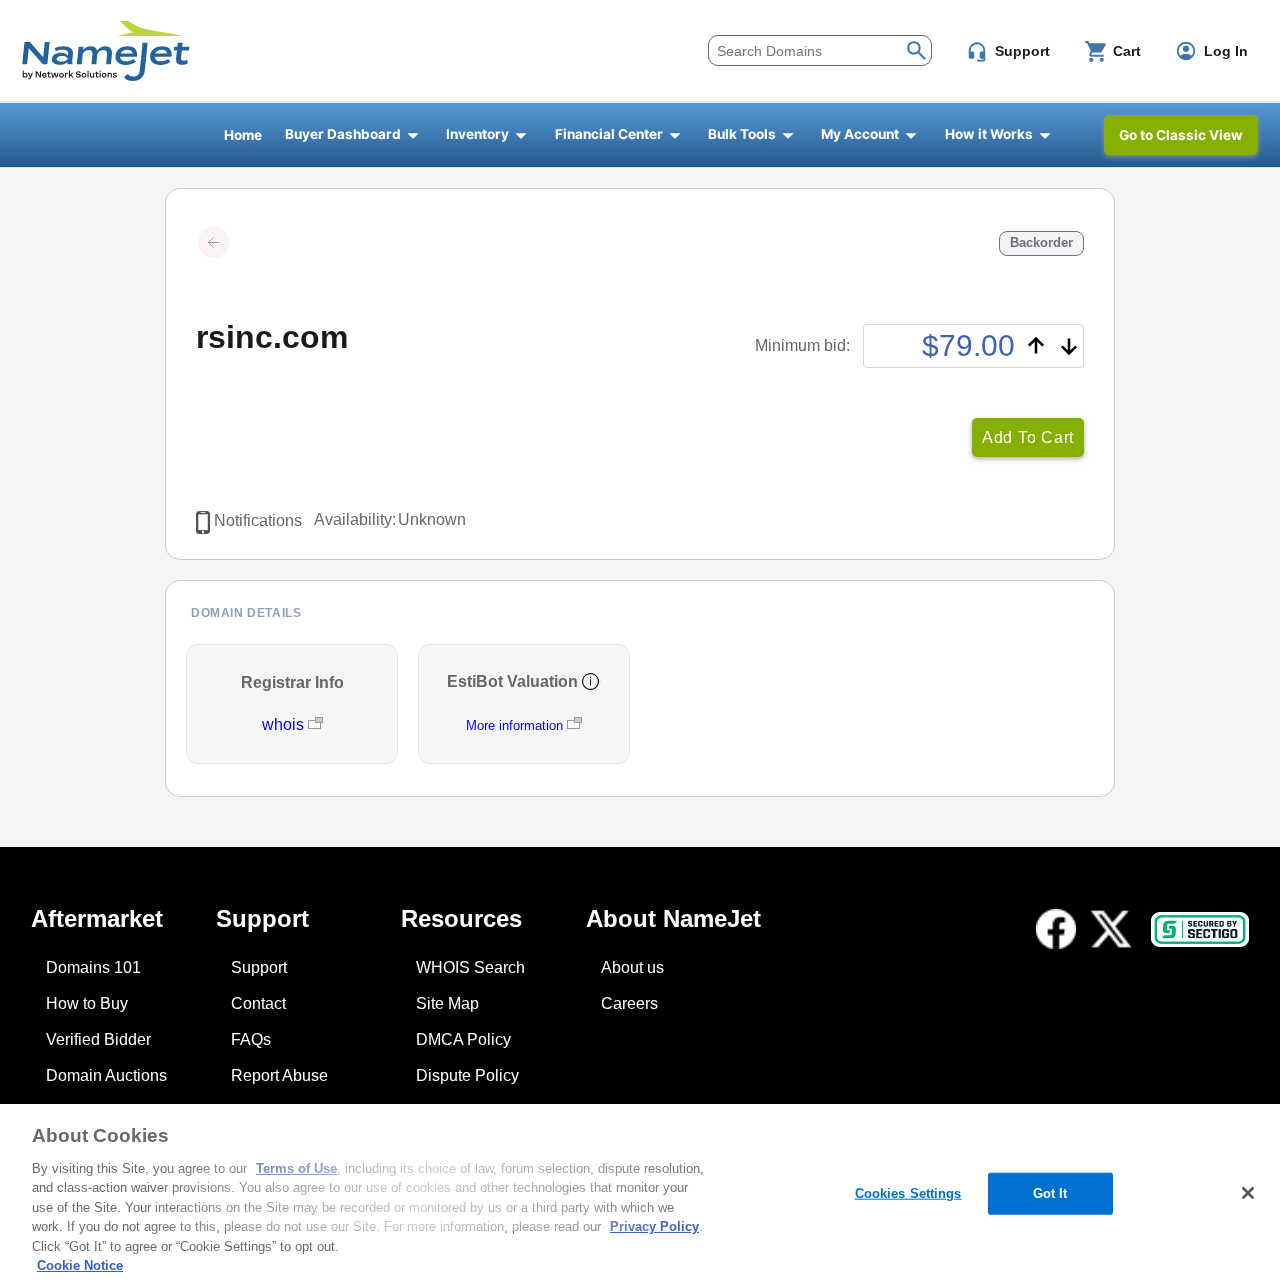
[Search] (916, 48)
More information (514, 725)
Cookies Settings (908, 1193)
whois (285, 724)
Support (259, 967)
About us (632, 967)
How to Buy (87, 1003)
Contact (258, 1003)
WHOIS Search (470, 967)
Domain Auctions (106, 1075)
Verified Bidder (98, 1039)
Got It (1050, 1193)
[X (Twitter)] (1111, 929)
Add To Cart (1028, 437)
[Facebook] (1056, 929)
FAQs (251, 1039)
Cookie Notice (80, 1265)
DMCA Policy (463, 1039)
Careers (629, 1003)
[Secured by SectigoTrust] (1200, 929)
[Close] (1248, 1193)
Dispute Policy (467, 1075)
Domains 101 (93, 967)
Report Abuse (279, 1075)
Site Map (447, 1003)
